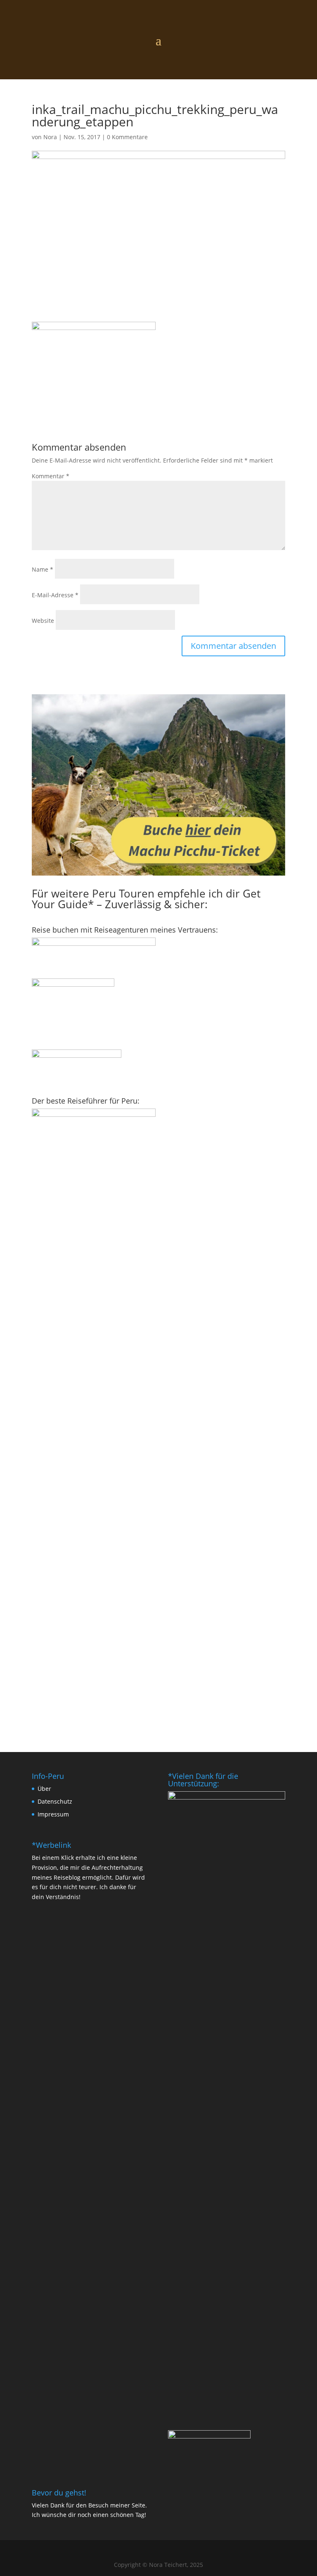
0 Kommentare (127, 137)
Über (44, 1789)
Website (43, 621)
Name (43, 569)
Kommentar (51, 476)
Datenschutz (55, 1801)
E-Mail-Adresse (55, 595)
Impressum (53, 1814)
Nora (50, 137)
